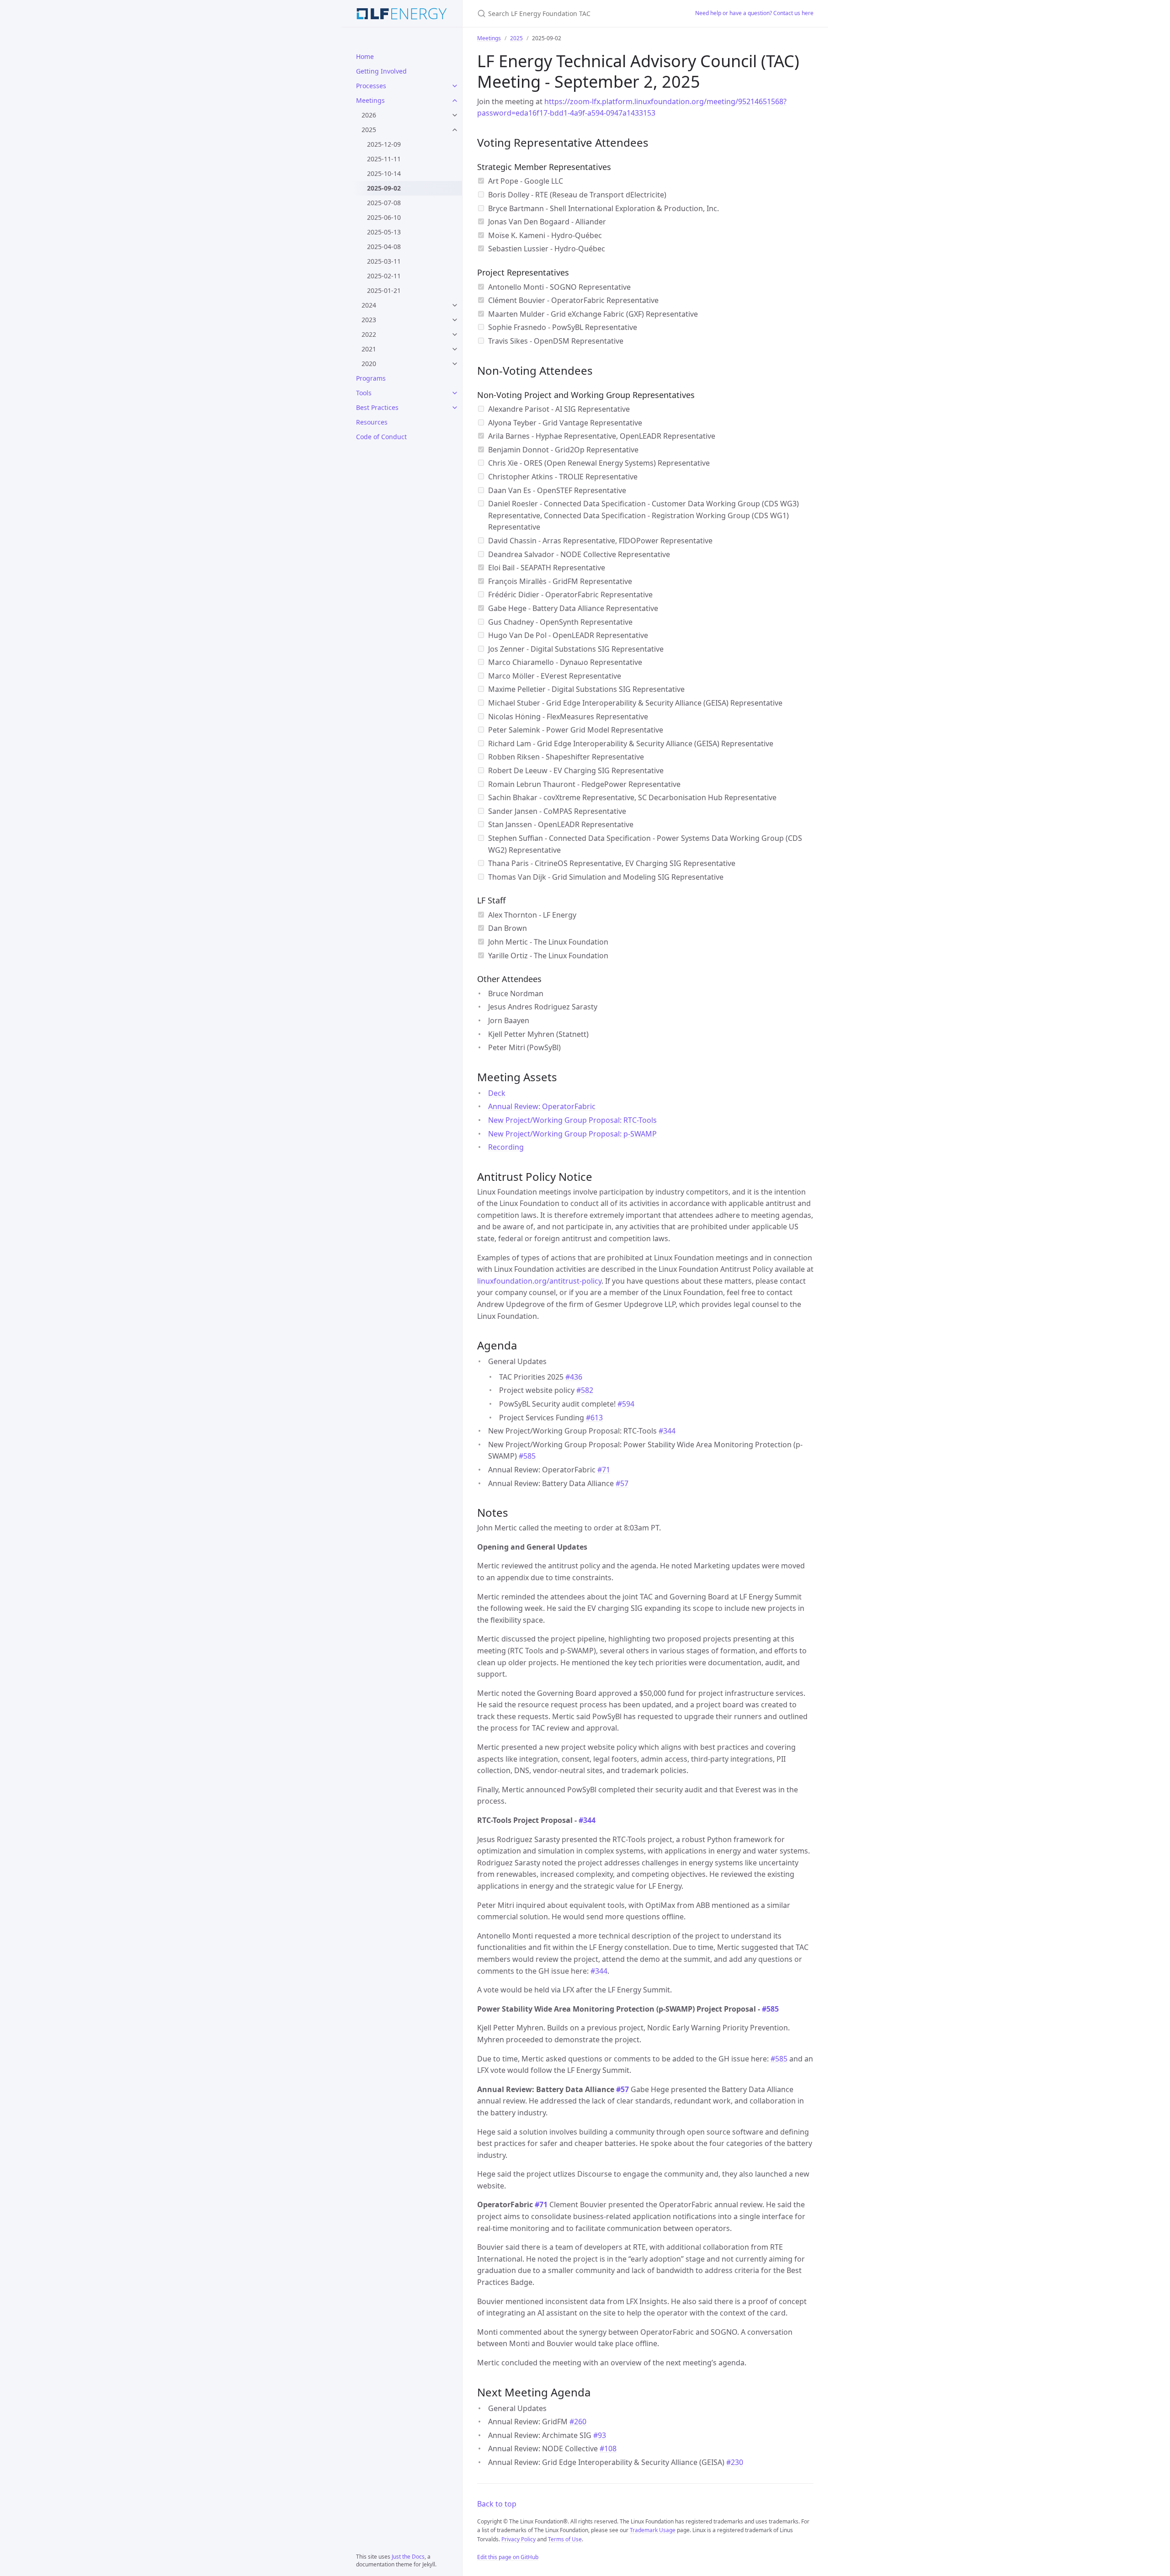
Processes (371, 86)
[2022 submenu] (455, 335)
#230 (735, 2462)
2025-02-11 (384, 276)
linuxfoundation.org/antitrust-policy (539, 1281)
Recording (506, 1147)
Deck (497, 1093)
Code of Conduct (381, 437)
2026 (369, 115)
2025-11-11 (384, 159)
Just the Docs (408, 2557)
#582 (585, 1390)
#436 (574, 1377)
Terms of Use (565, 2539)
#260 (578, 2422)
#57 (622, 1483)
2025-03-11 (384, 261)
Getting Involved (381, 71)
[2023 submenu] (455, 320)
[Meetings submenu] (455, 101)
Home (365, 56)
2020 (369, 364)
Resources (372, 422)
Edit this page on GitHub (508, 2557)
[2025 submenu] (455, 130)
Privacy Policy (519, 2539)
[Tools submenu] (455, 393)
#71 (604, 1470)
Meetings (370, 100)
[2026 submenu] (455, 115)
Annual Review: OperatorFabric (542, 1106)
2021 (369, 349)
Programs (371, 378)
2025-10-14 (384, 173)
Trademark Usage (653, 2530)
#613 (594, 1418)
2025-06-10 (384, 217)
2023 (369, 320)
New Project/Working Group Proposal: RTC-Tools (572, 1120)
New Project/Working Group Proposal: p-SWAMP (572, 1134)
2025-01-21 (384, 290)
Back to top (497, 2504)
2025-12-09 (384, 144)
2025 (369, 130)
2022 (369, 334)
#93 (600, 2435)
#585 (527, 1456)
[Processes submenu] (455, 86)
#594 (626, 1404)
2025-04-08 (384, 247)
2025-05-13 (384, 232)
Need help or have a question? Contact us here (754, 13)
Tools (364, 393)
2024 (369, 305)
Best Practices (377, 407)
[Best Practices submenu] (455, 408)
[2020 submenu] (455, 364)
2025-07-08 (384, 203)
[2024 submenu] (455, 305)
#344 (667, 1431)
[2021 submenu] (455, 349)
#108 (608, 2449)
